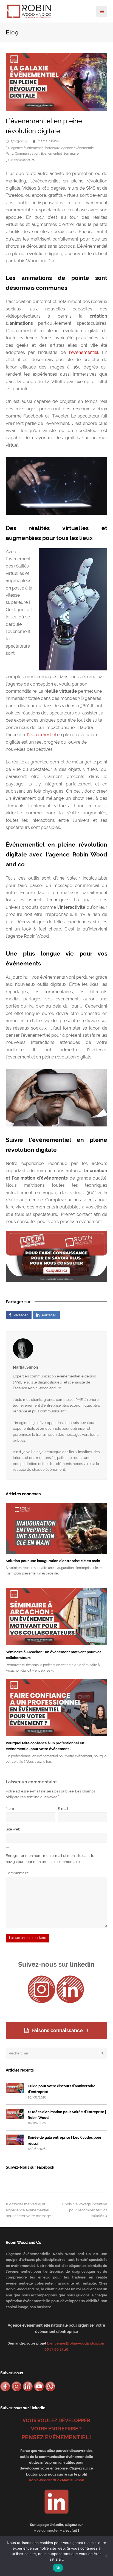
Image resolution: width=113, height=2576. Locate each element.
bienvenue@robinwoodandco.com (76, 2343)
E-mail (64, 1809)
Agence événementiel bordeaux (35, 148)
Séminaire (71, 154)
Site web (13, 1829)
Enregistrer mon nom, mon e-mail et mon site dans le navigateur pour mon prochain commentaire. (50, 1859)
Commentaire (18, 1873)
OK (58, 2568)
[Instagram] (41, 1989)
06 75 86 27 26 (56, 2349)
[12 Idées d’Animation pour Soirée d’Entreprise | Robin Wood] (15, 2114)
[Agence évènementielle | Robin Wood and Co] (29, 11)
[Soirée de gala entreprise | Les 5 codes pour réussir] (15, 2140)
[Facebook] (5, 2386)
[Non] (106, 2556)
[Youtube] (39, 2386)
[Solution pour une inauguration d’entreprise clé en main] (57, 1528)
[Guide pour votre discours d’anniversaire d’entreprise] (15, 2088)
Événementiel (51, 154)
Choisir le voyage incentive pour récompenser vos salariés (85, 2210)
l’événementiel (82, 352)
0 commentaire (23, 160)
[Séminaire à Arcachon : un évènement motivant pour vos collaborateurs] (57, 1616)
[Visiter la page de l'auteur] (57, 1349)
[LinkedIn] (70, 1989)
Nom (11, 1809)
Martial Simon (48, 141)
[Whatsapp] (50, 2386)
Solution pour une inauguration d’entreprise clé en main (53, 1561)
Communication (27, 154)
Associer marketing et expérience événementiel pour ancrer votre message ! (29, 2210)
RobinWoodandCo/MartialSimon (56, 2480)
